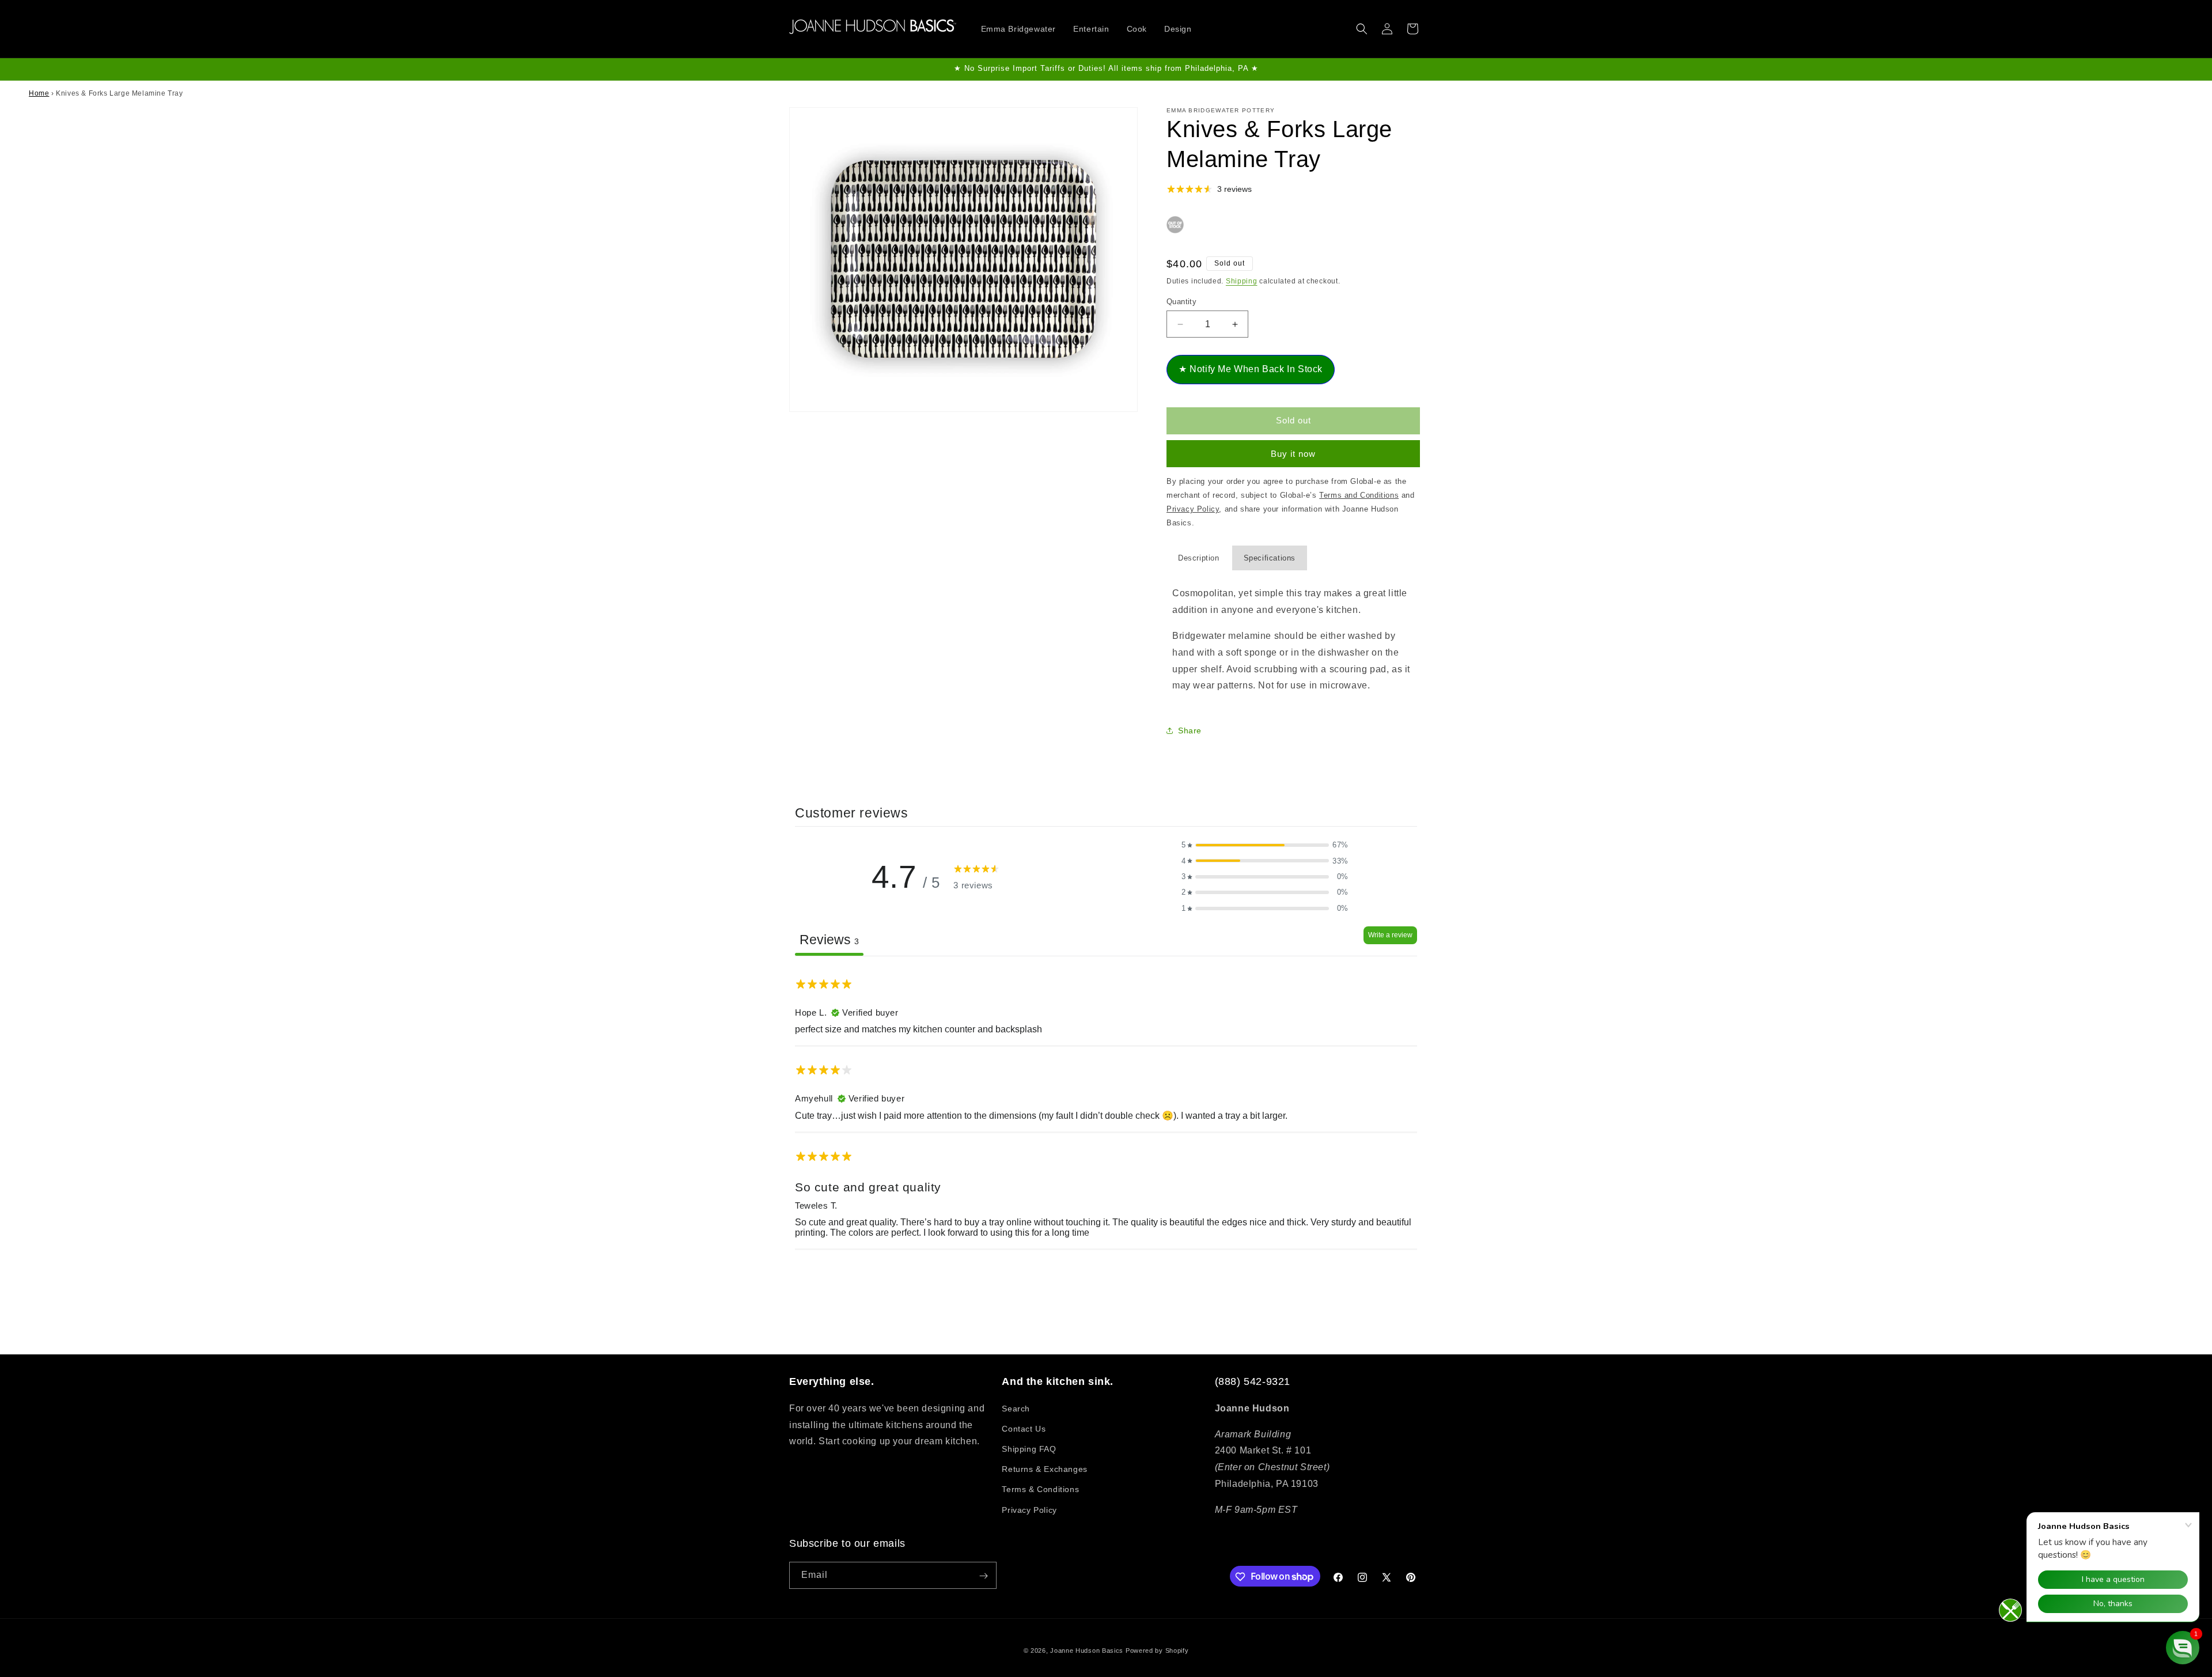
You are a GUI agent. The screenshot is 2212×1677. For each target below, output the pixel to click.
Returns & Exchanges (1044, 1469)
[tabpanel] (1106, 1108)
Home (39, 93)
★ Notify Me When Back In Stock (1251, 369)
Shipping (1242, 281)
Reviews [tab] (829, 940)
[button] (1362, 29)
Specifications (1270, 558)
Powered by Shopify (1157, 1650)
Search (1016, 1408)
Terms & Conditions (1040, 1489)
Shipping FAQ (1029, 1448)
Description (1199, 558)
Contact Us (1024, 1428)
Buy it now (1293, 454)
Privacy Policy (1029, 1509)
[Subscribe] (983, 1576)
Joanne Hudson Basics (1087, 1650)
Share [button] (1190, 730)
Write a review (1390, 935)
